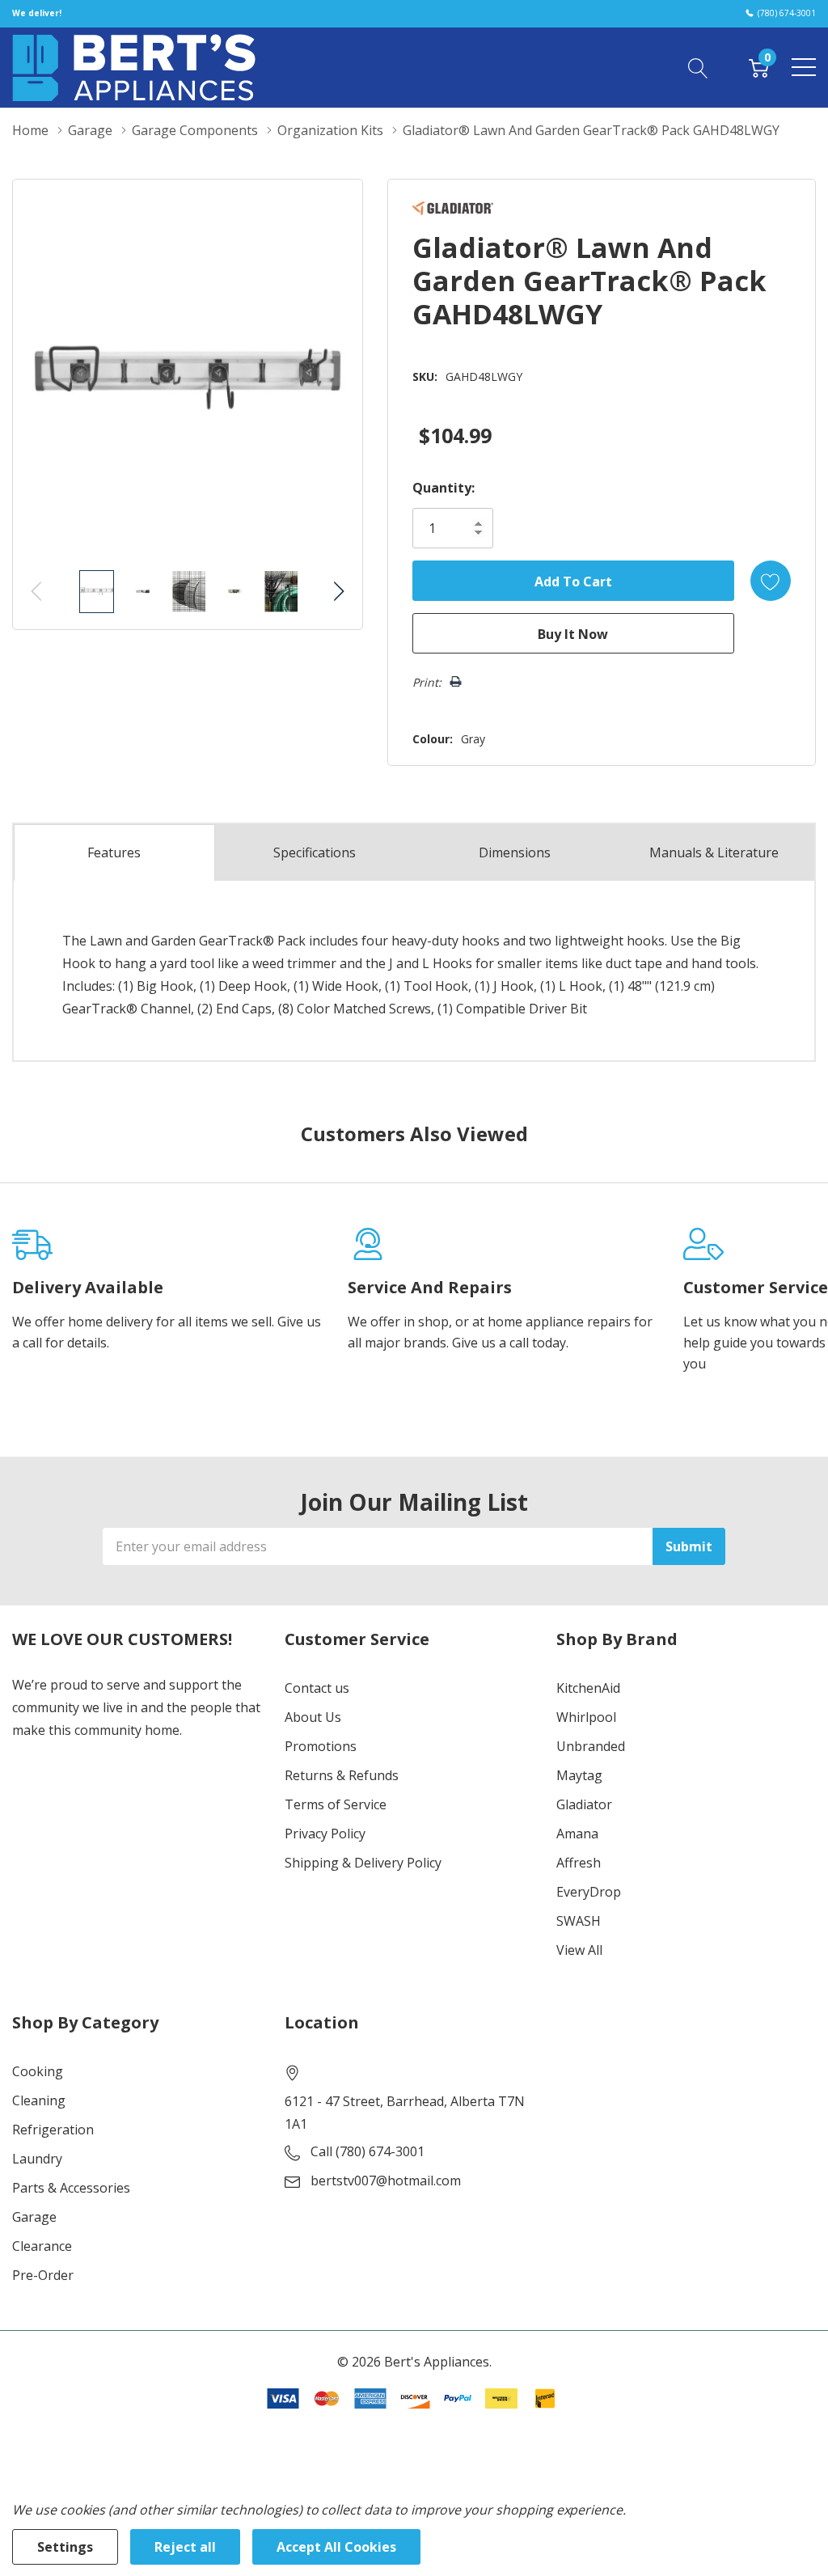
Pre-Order (43, 2275)
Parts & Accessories (71, 2188)
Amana (577, 1834)
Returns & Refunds (342, 1775)
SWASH (579, 1921)
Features (114, 852)
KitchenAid (588, 1688)
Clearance (42, 2246)
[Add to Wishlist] (771, 581)
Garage (34, 2217)
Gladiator (584, 1804)
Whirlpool (586, 1717)
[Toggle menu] (804, 67)
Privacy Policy (325, 1834)
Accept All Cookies (336, 2547)
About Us (313, 1717)
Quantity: (444, 488)
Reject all (185, 2547)
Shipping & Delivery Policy (363, 1863)
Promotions (321, 1746)
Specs (315, 852)
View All (579, 1950)
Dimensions (515, 852)
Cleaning (39, 2100)
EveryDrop (589, 1892)
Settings (65, 2547)
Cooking (38, 2071)
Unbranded (591, 1746)
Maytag (579, 1775)
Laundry (37, 2159)
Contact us (317, 1688)
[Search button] (698, 67)
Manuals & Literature (714, 852)
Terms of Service (336, 1804)
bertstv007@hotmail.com (386, 2181)
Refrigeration (53, 2130)
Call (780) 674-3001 (368, 2151)
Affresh (579, 1863)
